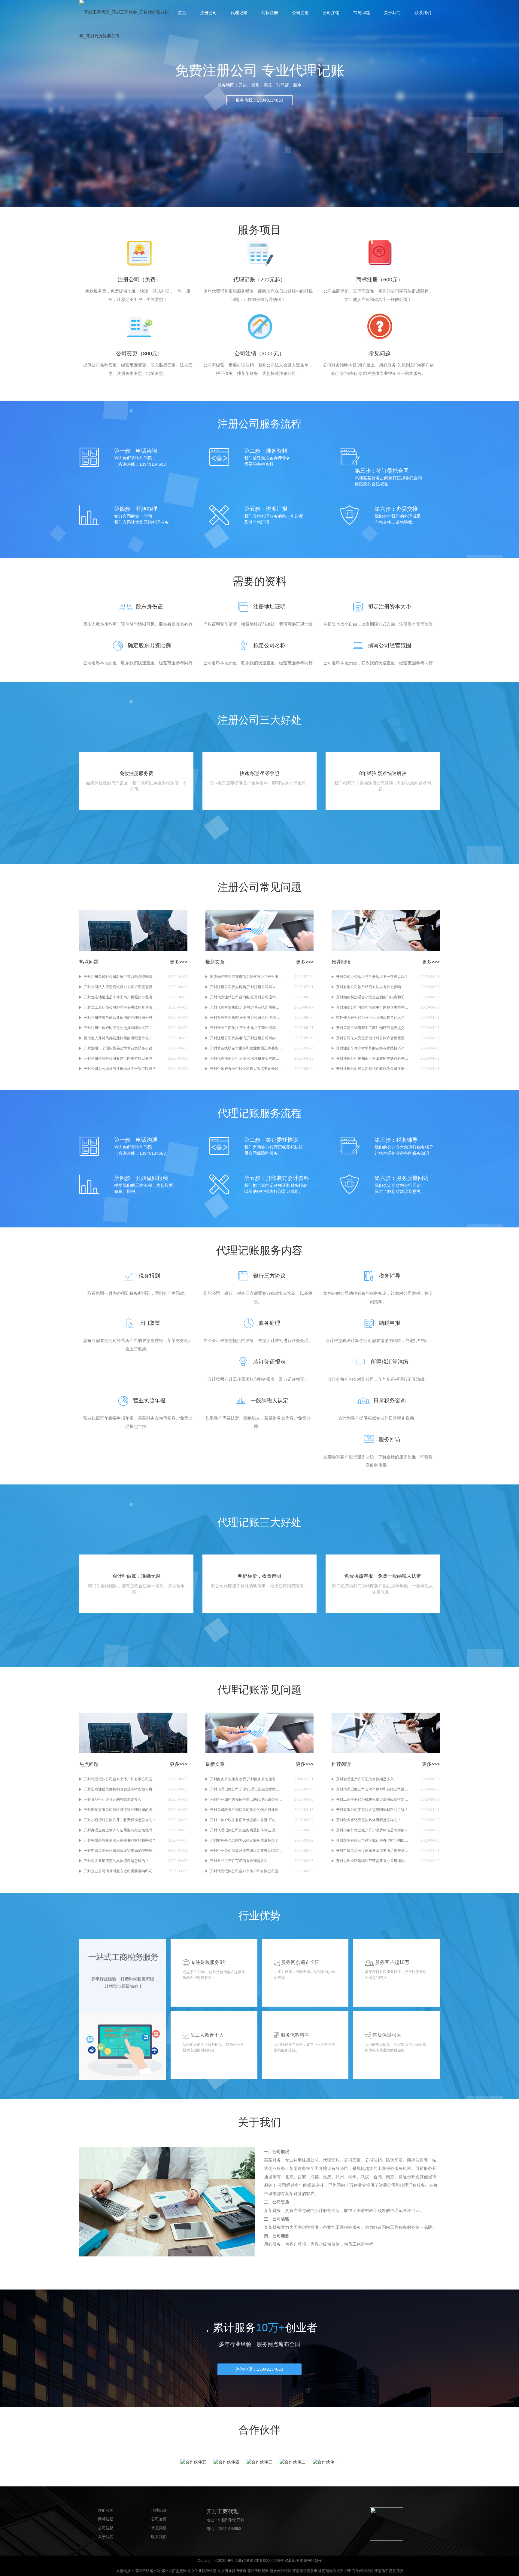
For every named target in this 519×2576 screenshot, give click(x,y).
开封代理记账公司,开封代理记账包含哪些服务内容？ (246, 1789)
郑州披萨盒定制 (174, 2571)
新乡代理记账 (281, 2571)
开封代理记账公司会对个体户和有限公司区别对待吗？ (120, 1779)
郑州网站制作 (311, 2561)
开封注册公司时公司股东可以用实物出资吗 (118, 1058)
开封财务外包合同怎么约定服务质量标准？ (244, 1840)
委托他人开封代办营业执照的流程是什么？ (118, 1038)
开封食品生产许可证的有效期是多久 (113, 1800)
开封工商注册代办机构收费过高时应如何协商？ (120, 1789)
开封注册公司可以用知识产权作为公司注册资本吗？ (372, 1069)
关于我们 (392, 13)
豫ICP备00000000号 (267, 2561)
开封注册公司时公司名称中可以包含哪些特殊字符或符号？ (120, 977)
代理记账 (239, 13)
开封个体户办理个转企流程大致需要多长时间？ (246, 1069)
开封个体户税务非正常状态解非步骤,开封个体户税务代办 (246, 1820)
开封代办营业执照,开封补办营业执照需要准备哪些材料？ (246, 1007)
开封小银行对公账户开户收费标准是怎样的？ (120, 1820)
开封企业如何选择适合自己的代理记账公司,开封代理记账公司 (246, 1800)
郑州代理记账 (258, 2571)
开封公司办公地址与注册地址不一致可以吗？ (120, 1069)
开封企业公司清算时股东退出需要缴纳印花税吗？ (120, 1871)
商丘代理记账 (363, 2571)
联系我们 (423, 13)
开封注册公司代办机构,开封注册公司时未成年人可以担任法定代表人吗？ (246, 987)
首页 (182, 13)
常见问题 (362, 13)
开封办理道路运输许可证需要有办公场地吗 (118, 1830)
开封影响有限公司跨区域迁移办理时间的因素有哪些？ (120, 1810)
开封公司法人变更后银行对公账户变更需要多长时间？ (120, 987)
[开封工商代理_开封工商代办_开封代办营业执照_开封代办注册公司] (124, 24)
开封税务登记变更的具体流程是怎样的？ (116, 1861)
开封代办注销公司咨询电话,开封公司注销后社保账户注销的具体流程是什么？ (246, 997)
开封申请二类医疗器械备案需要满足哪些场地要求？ (120, 1851)
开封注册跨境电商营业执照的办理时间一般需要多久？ (120, 1018)
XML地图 (292, 2561)
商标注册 (270, 13)
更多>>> (179, 962)
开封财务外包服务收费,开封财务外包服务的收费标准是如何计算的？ (246, 1779)
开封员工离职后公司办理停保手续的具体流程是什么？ (120, 1007)
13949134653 (230, 2529)
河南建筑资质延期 (307, 2571)
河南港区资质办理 (336, 2571)
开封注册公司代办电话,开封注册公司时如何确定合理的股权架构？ (246, 1038)
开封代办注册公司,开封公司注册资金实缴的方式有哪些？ (246, 1058)
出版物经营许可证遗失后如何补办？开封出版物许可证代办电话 (246, 977)
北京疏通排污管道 (232, 2571)
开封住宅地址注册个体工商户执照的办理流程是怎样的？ (120, 997)
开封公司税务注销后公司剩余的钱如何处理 (244, 1810)
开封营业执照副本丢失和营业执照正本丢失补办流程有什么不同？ (246, 1048)
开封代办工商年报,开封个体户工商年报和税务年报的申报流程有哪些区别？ (246, 1028)
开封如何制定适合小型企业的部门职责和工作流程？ (372, 997)
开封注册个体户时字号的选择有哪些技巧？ (118, 1028)
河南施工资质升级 (389, 2571)
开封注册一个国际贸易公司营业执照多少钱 (118, 1048)
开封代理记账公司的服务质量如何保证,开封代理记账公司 (246, 1830)
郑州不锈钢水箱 (148, 2571)
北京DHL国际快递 (202, 2571)
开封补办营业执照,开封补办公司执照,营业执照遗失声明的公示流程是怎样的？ (246, 1018)
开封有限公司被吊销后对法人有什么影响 (369, 987)
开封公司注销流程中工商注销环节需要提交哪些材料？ (372, 1028)
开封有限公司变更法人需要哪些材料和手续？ (120, 1840)
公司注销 (331, 13)
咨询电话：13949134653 (259, 2369)
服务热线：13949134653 (259, 100)
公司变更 (300, 13)
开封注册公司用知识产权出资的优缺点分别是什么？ (372, 1058)
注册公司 (208, 13)
